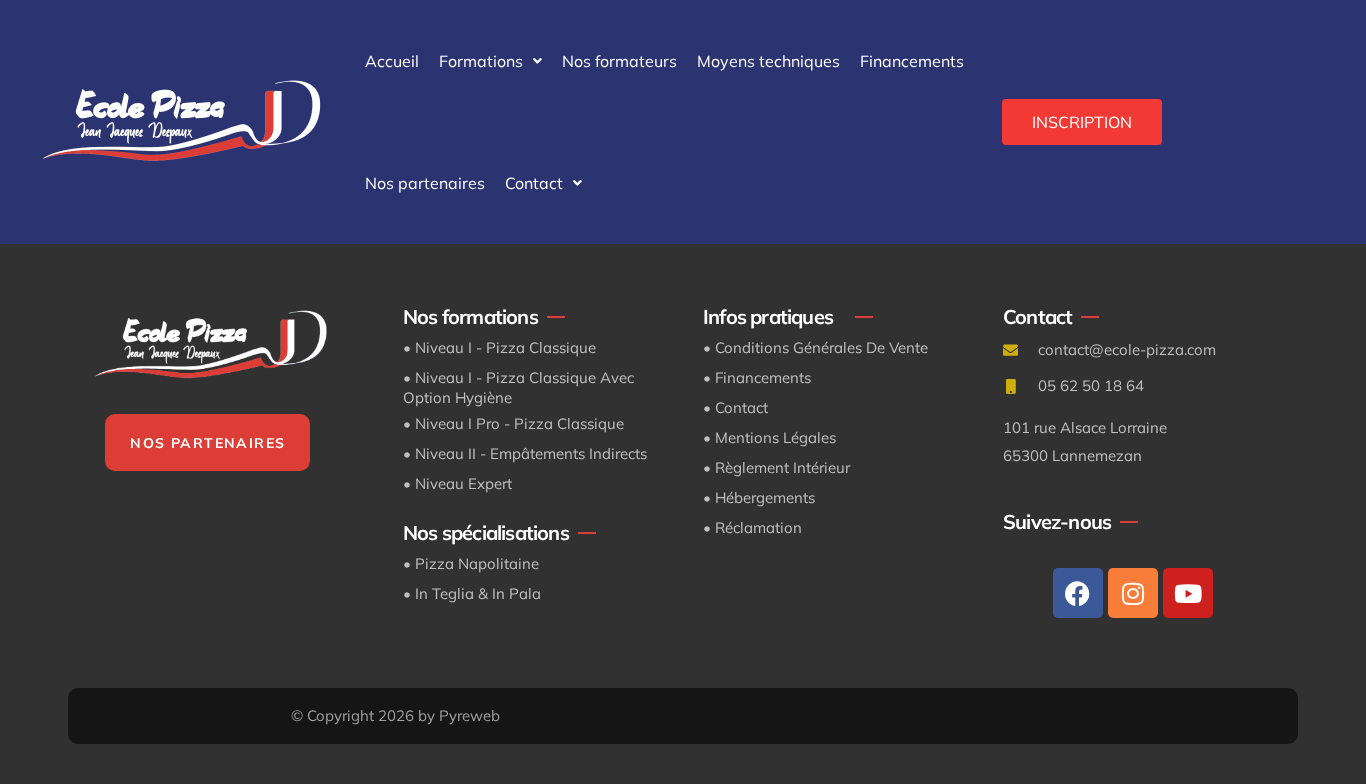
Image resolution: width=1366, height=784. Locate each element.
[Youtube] (1188, 593)
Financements (912, 61)
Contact (534, 183)
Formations (481, 61)
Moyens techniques (768, 61)
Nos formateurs (619, 61)
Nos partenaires (425, 183)
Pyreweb (469, 715)
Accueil (392, 61)
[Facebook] (1078, 593)
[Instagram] (1133, 593)
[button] (490, 61)
